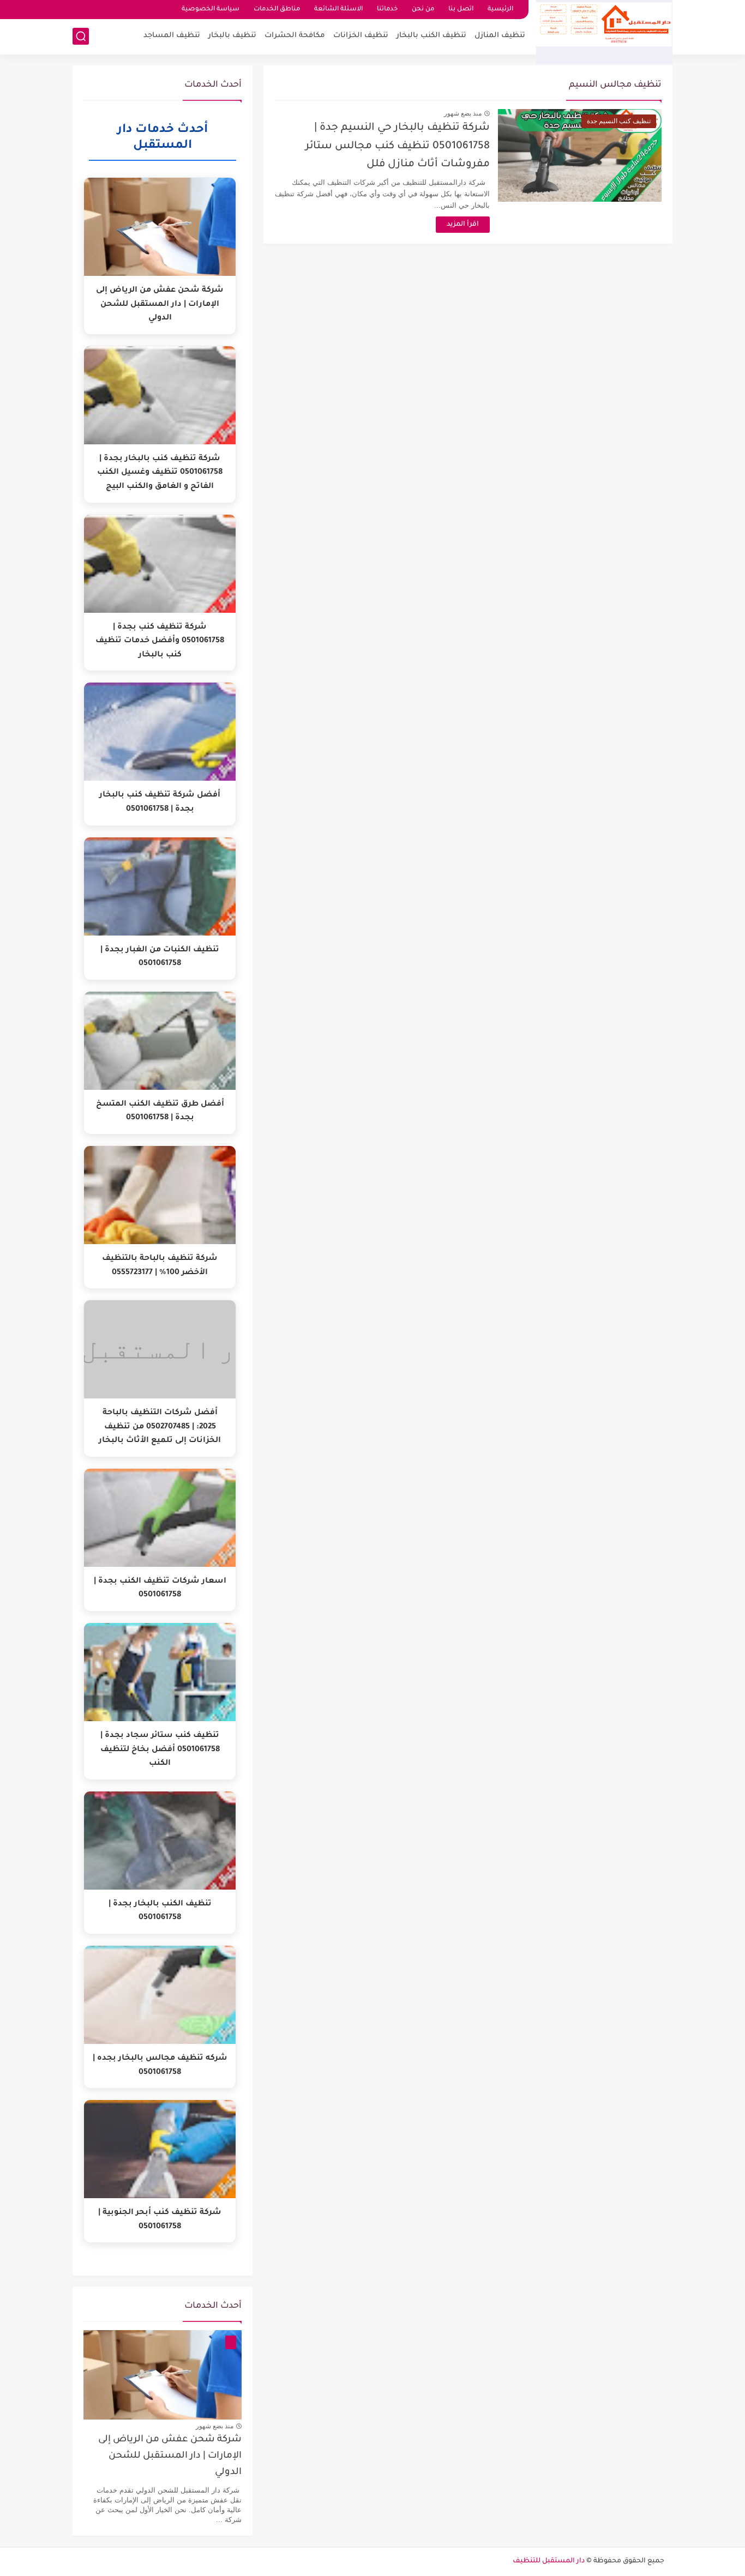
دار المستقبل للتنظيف (549, 2561)
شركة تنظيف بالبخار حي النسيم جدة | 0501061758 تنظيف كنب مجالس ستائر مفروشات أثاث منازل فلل (398, 146)
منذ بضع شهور (463, 113)
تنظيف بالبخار (232, 36)
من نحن (423, 10)
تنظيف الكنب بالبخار (431, 36)
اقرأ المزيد (463, 225)
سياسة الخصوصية (211, 10)
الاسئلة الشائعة (338, 10)
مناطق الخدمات (277, 10)
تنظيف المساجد (172, 36)
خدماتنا (387, 10)
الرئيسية (500, 10)
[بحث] (81, 36)
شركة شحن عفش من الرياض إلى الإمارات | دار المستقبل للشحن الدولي (170, 2457)
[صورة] (163, 2375)
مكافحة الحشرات (295, 36)
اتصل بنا (461, 10)
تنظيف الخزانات (361, 36)
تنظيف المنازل (500, 36)
